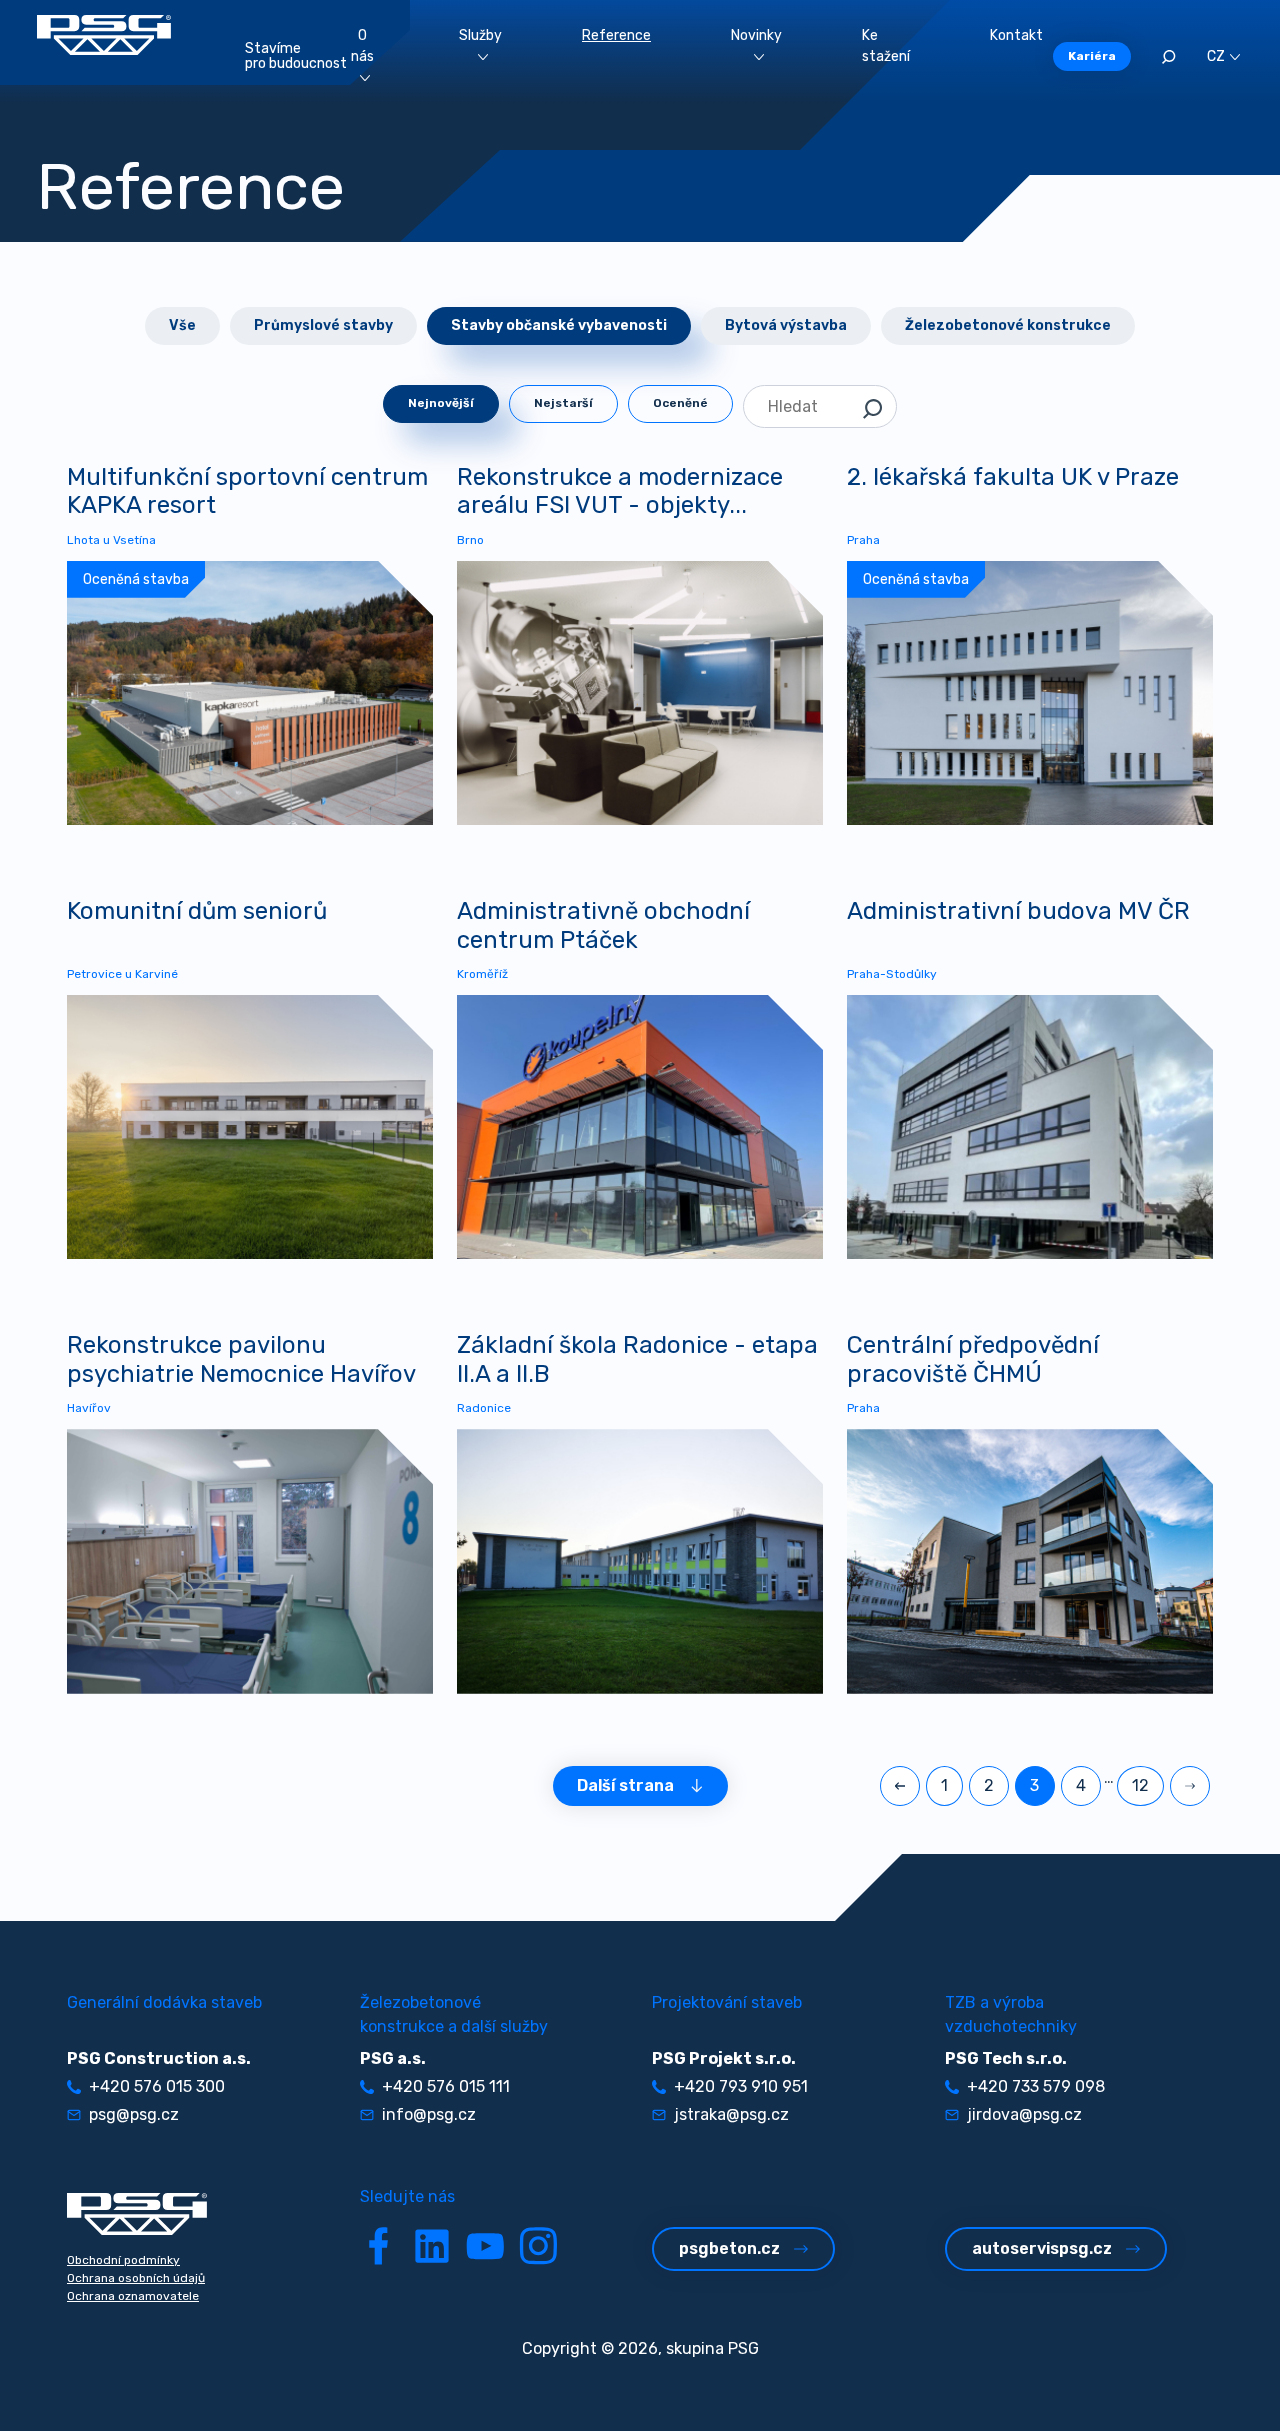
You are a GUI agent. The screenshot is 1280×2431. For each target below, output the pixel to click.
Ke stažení (886, 46)
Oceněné (680, 403)
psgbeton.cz (729, 2248)
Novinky (756, 35)
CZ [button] (1216, 56)
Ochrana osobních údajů (136, 2278)
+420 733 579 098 (1036, 2086)
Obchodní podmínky (123, 2260)
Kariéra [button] (1092, 56)
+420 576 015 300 (157, 2086)
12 (1140, 1785)
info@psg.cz (429, 2114)
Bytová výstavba (786, 325)
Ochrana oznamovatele (133, 2296)
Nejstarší (563, 403)
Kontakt (1016, 35)
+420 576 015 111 (446, 2086)
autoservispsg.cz (1042, 2248)
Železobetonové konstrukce (1008, 325)
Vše (182, 325)
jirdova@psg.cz (1024, 2114)
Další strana (625, 1785)
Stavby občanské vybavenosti (559, 325)
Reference (616, 35)
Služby (480, 35)
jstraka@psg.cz (731, 2114)
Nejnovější (441, 403)
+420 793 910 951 (741, 2086)
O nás (362, 46)
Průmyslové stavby (323, 325)
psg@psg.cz (134, 2114)
